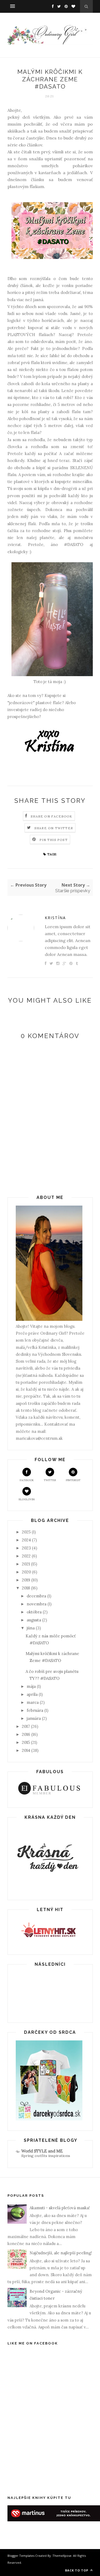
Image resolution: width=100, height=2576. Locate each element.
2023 (26, 1548)
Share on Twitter (54, 828)
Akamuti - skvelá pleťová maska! (60, 2208)
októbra (34, 1612)
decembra (36, 1596)
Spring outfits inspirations (46, 2156)
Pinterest (73, 1480)
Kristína (55, 918)
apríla (32, 1694)
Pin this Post (54, 840)
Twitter (50, 1480)
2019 (26, 1580)
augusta (34, 1620)
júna (31, 1628)
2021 (26, 1564)
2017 (26, 1726)
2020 (26, 1572)
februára (35, 1710)
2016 (26, 1734)
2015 (26, 1742)
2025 (26, 1532)
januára (34, 1718)
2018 (26, 1588)
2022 (26, 1556)
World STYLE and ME (42, 2151)
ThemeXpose (62, 2556)
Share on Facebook (51, 816)
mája (31, 1686)
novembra (37, 1604)
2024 (26, 1540)
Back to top (77, 2570)
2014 (26, 1750)
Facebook (27, 1480)
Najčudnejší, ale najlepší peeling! (61, 2253)
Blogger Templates (21, 2556)
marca (33, 1702)
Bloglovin (27, 1499)
